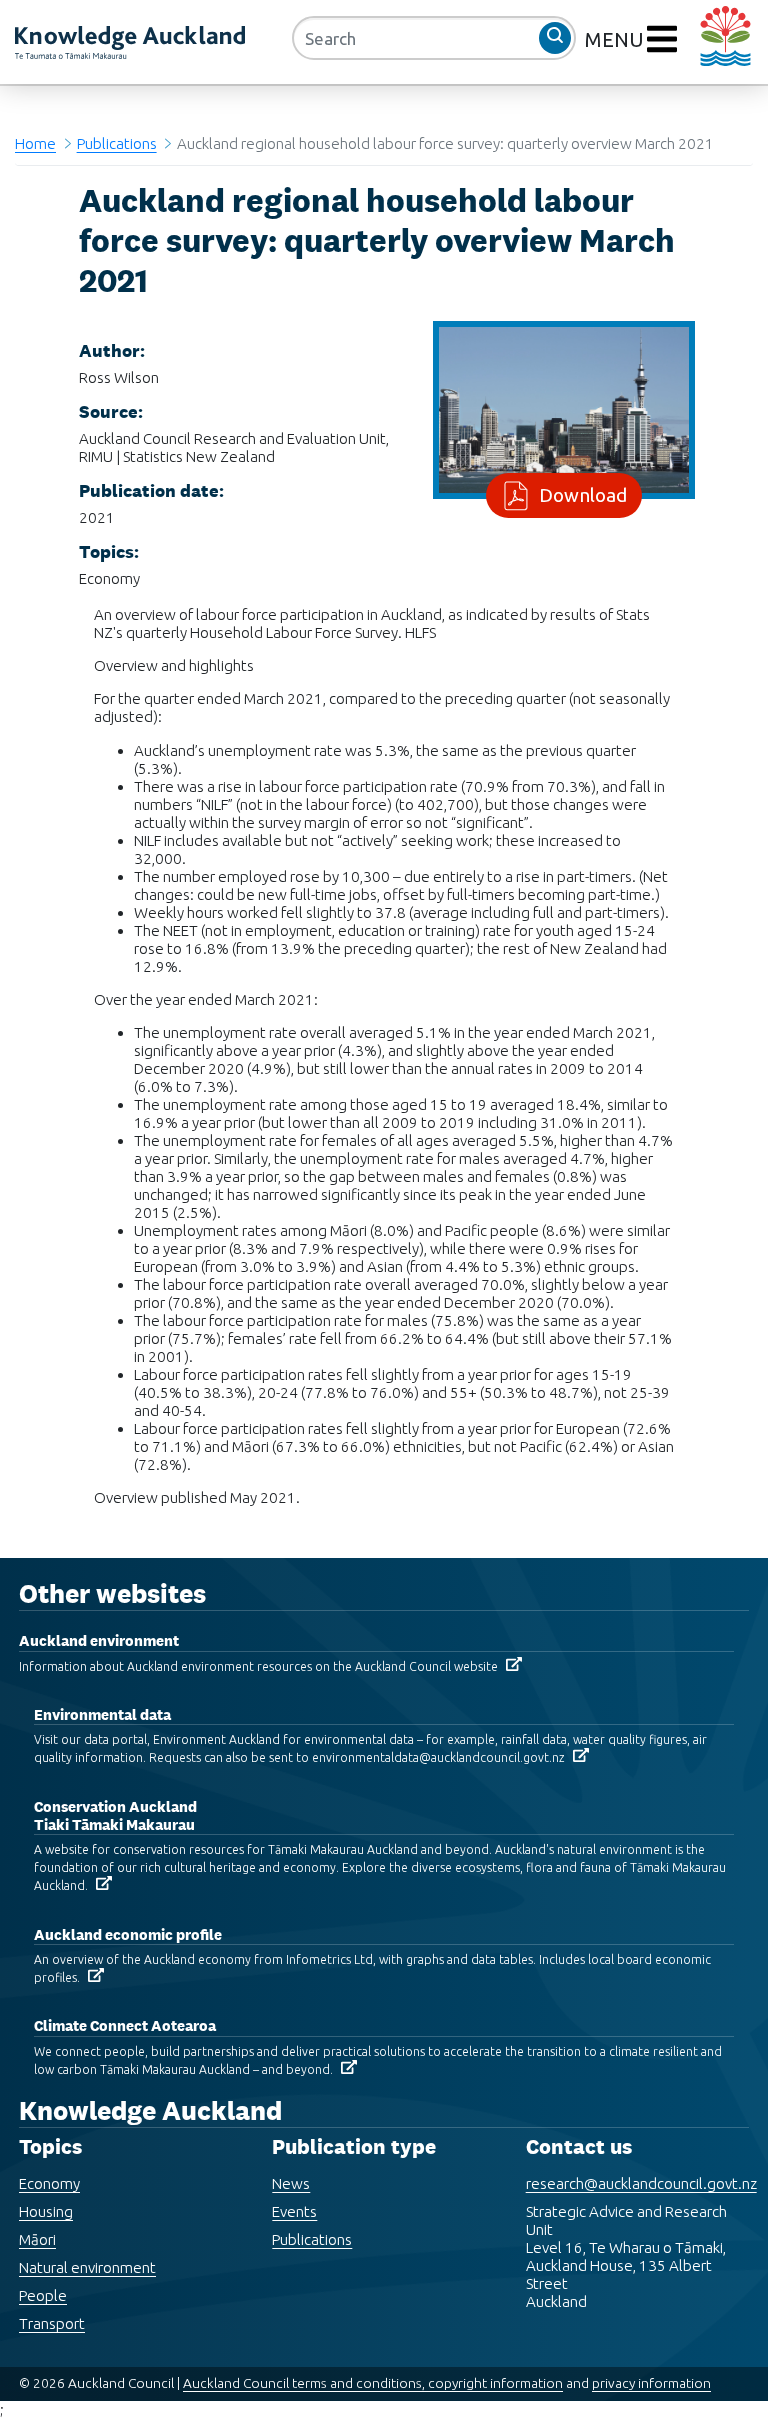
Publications (117, 143)
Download (583, 495)
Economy (49, 2183)
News (291, 2183)
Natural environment (87, 2267)
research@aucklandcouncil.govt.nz (641, 2183)
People (43, 2295)
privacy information (651, 2383)
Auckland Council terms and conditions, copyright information (373, 2383)
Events (294, 2211)
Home (35, 143)
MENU (617, 39)
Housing (46, 2211)
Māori (37, 2239)
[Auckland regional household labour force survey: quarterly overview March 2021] (564, 408)
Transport (52, 2323)
